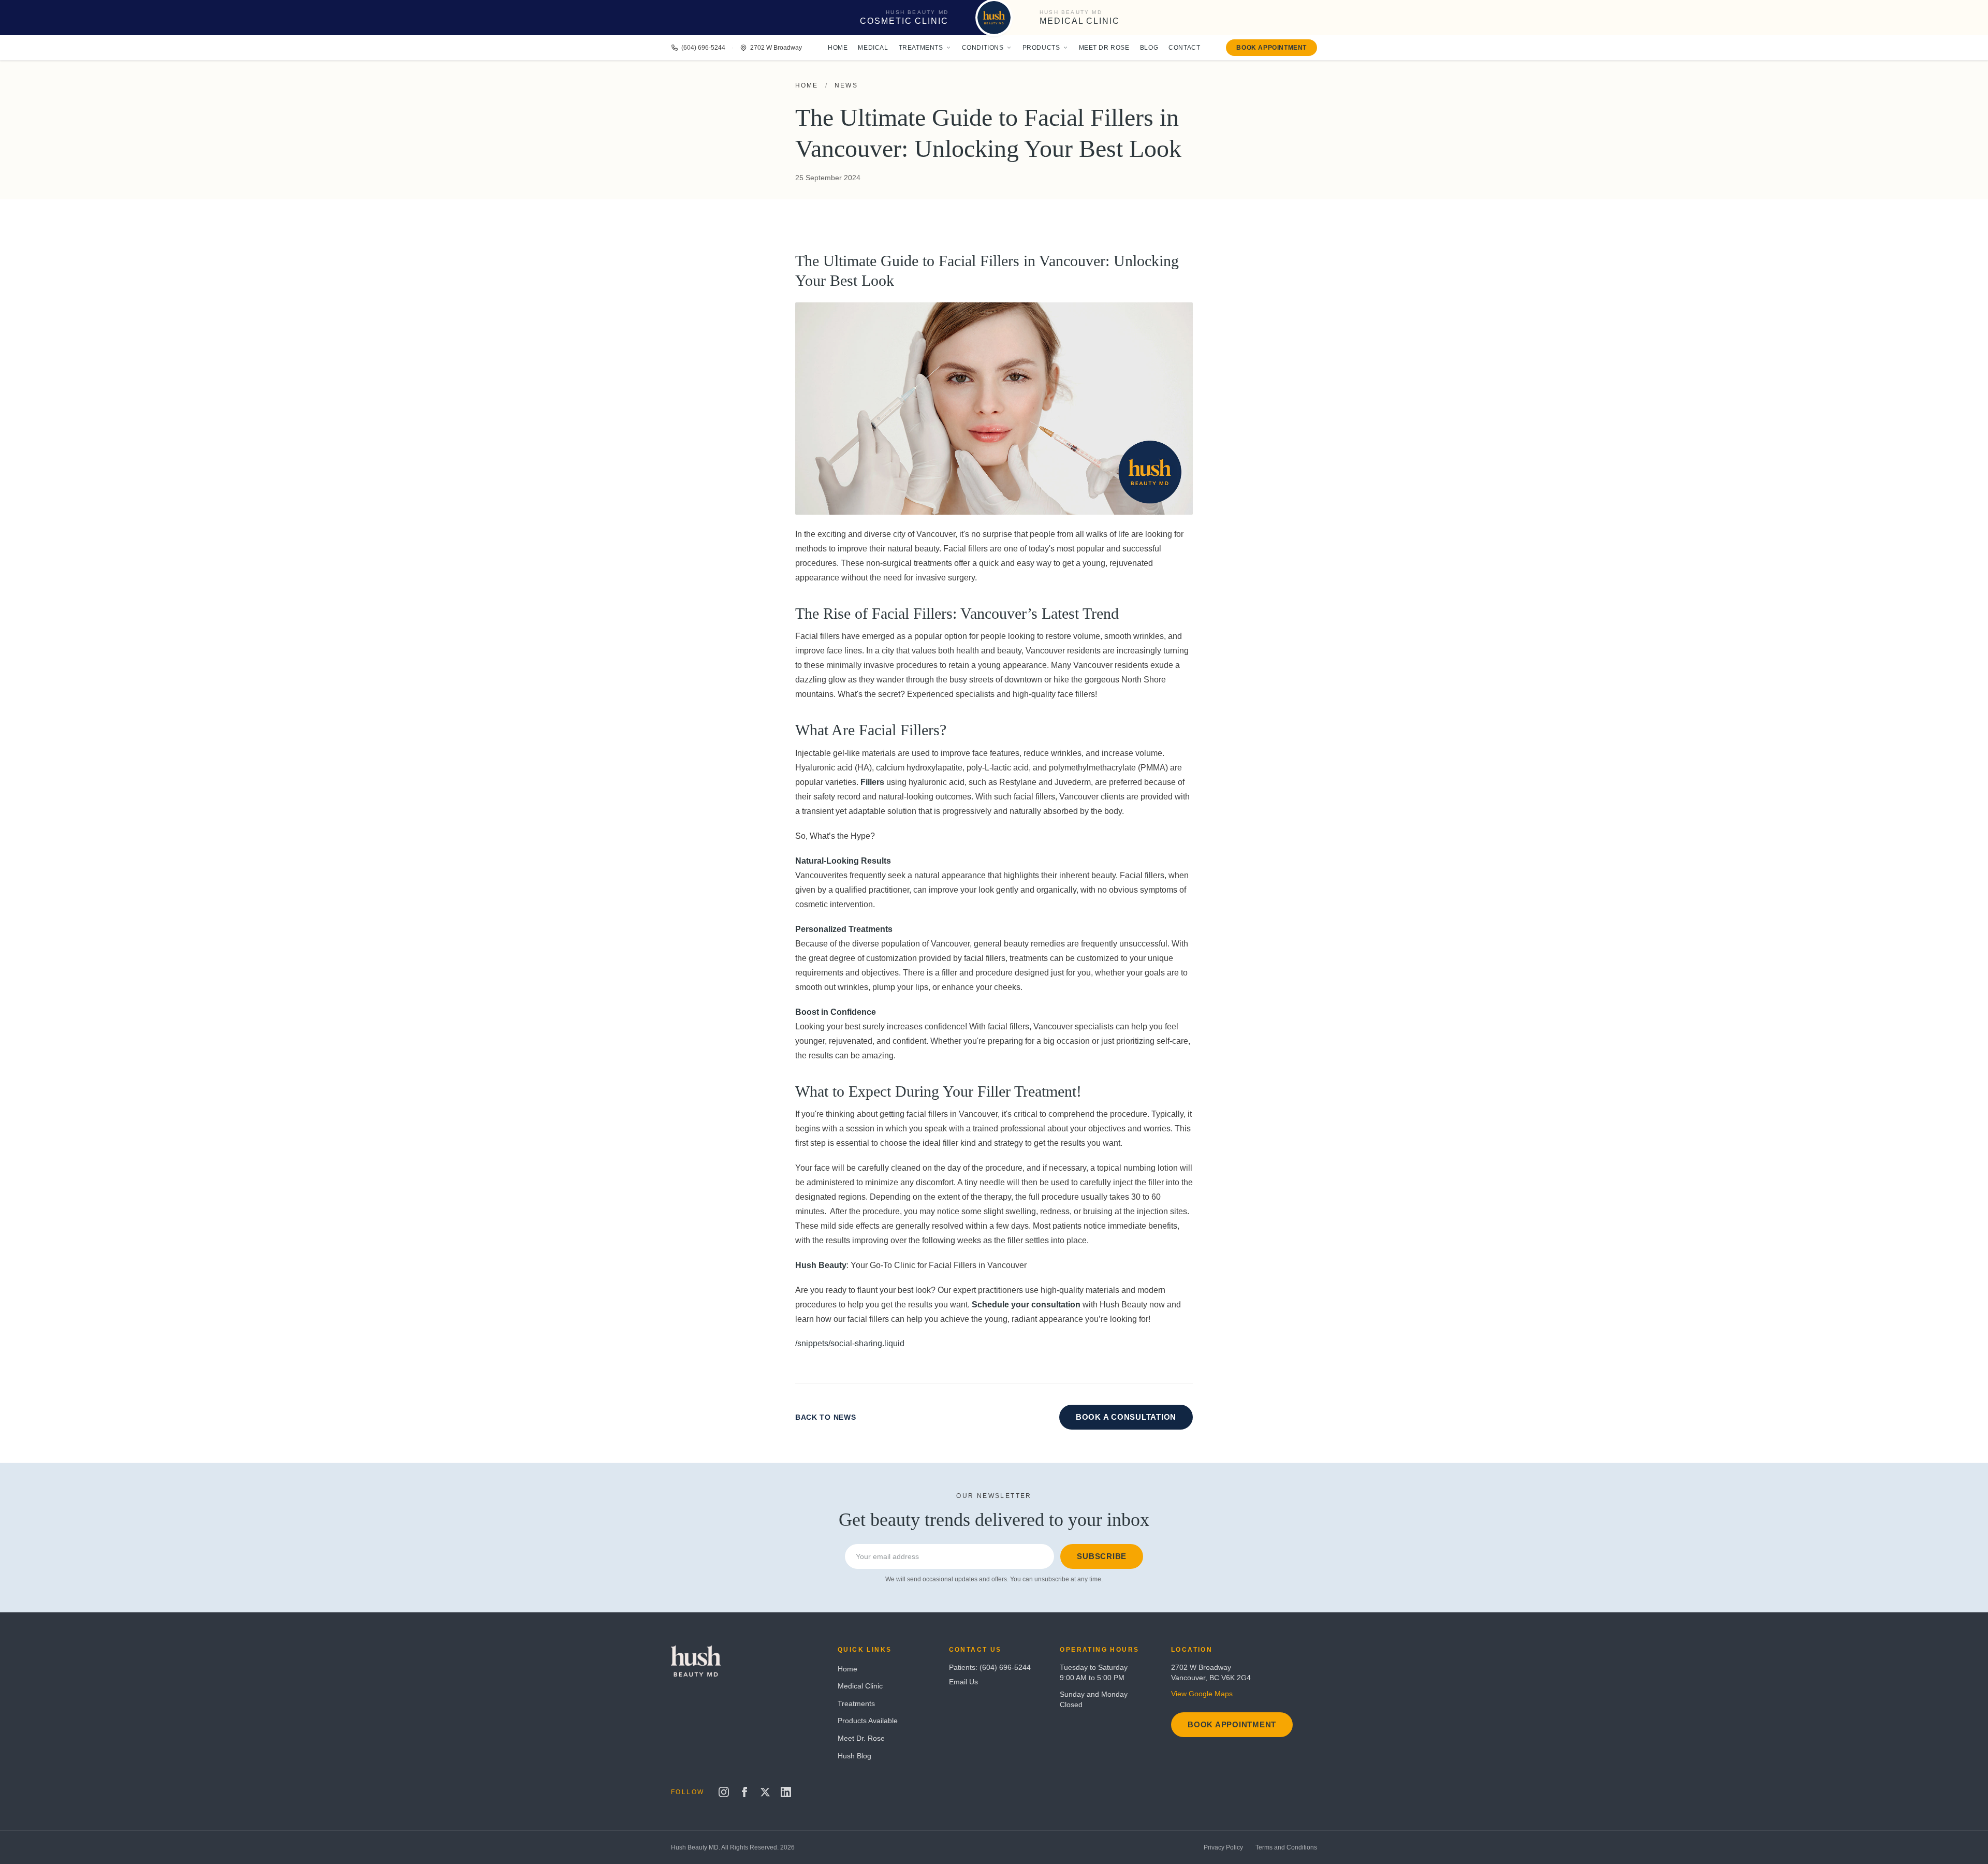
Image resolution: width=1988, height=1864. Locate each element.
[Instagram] (724, 1792)
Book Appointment (1271, 48)
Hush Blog (854, 1756)
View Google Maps (1202, 1694)
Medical (873, 48)
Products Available (868, 1721)
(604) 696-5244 (703, 48)
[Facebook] (744, 1792)
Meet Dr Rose (1104, 48)
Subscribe (1102, 1556)
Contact (1184, 48)
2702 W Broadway (776, 48)
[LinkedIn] (786, 1792)
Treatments (921, 48)
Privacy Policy (1223, 1847)
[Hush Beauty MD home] (994, 18)
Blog (1149, 48)
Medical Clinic (860, 1686)
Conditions (983, 48)
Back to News (825, 1417)
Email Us (963, 1682)
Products (1041, 48)
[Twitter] (765, 1792)
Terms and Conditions (1286, 1847)
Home (838, 48)
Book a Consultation (1126, 1417)
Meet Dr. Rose (861, 1738)
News (846, 85)
